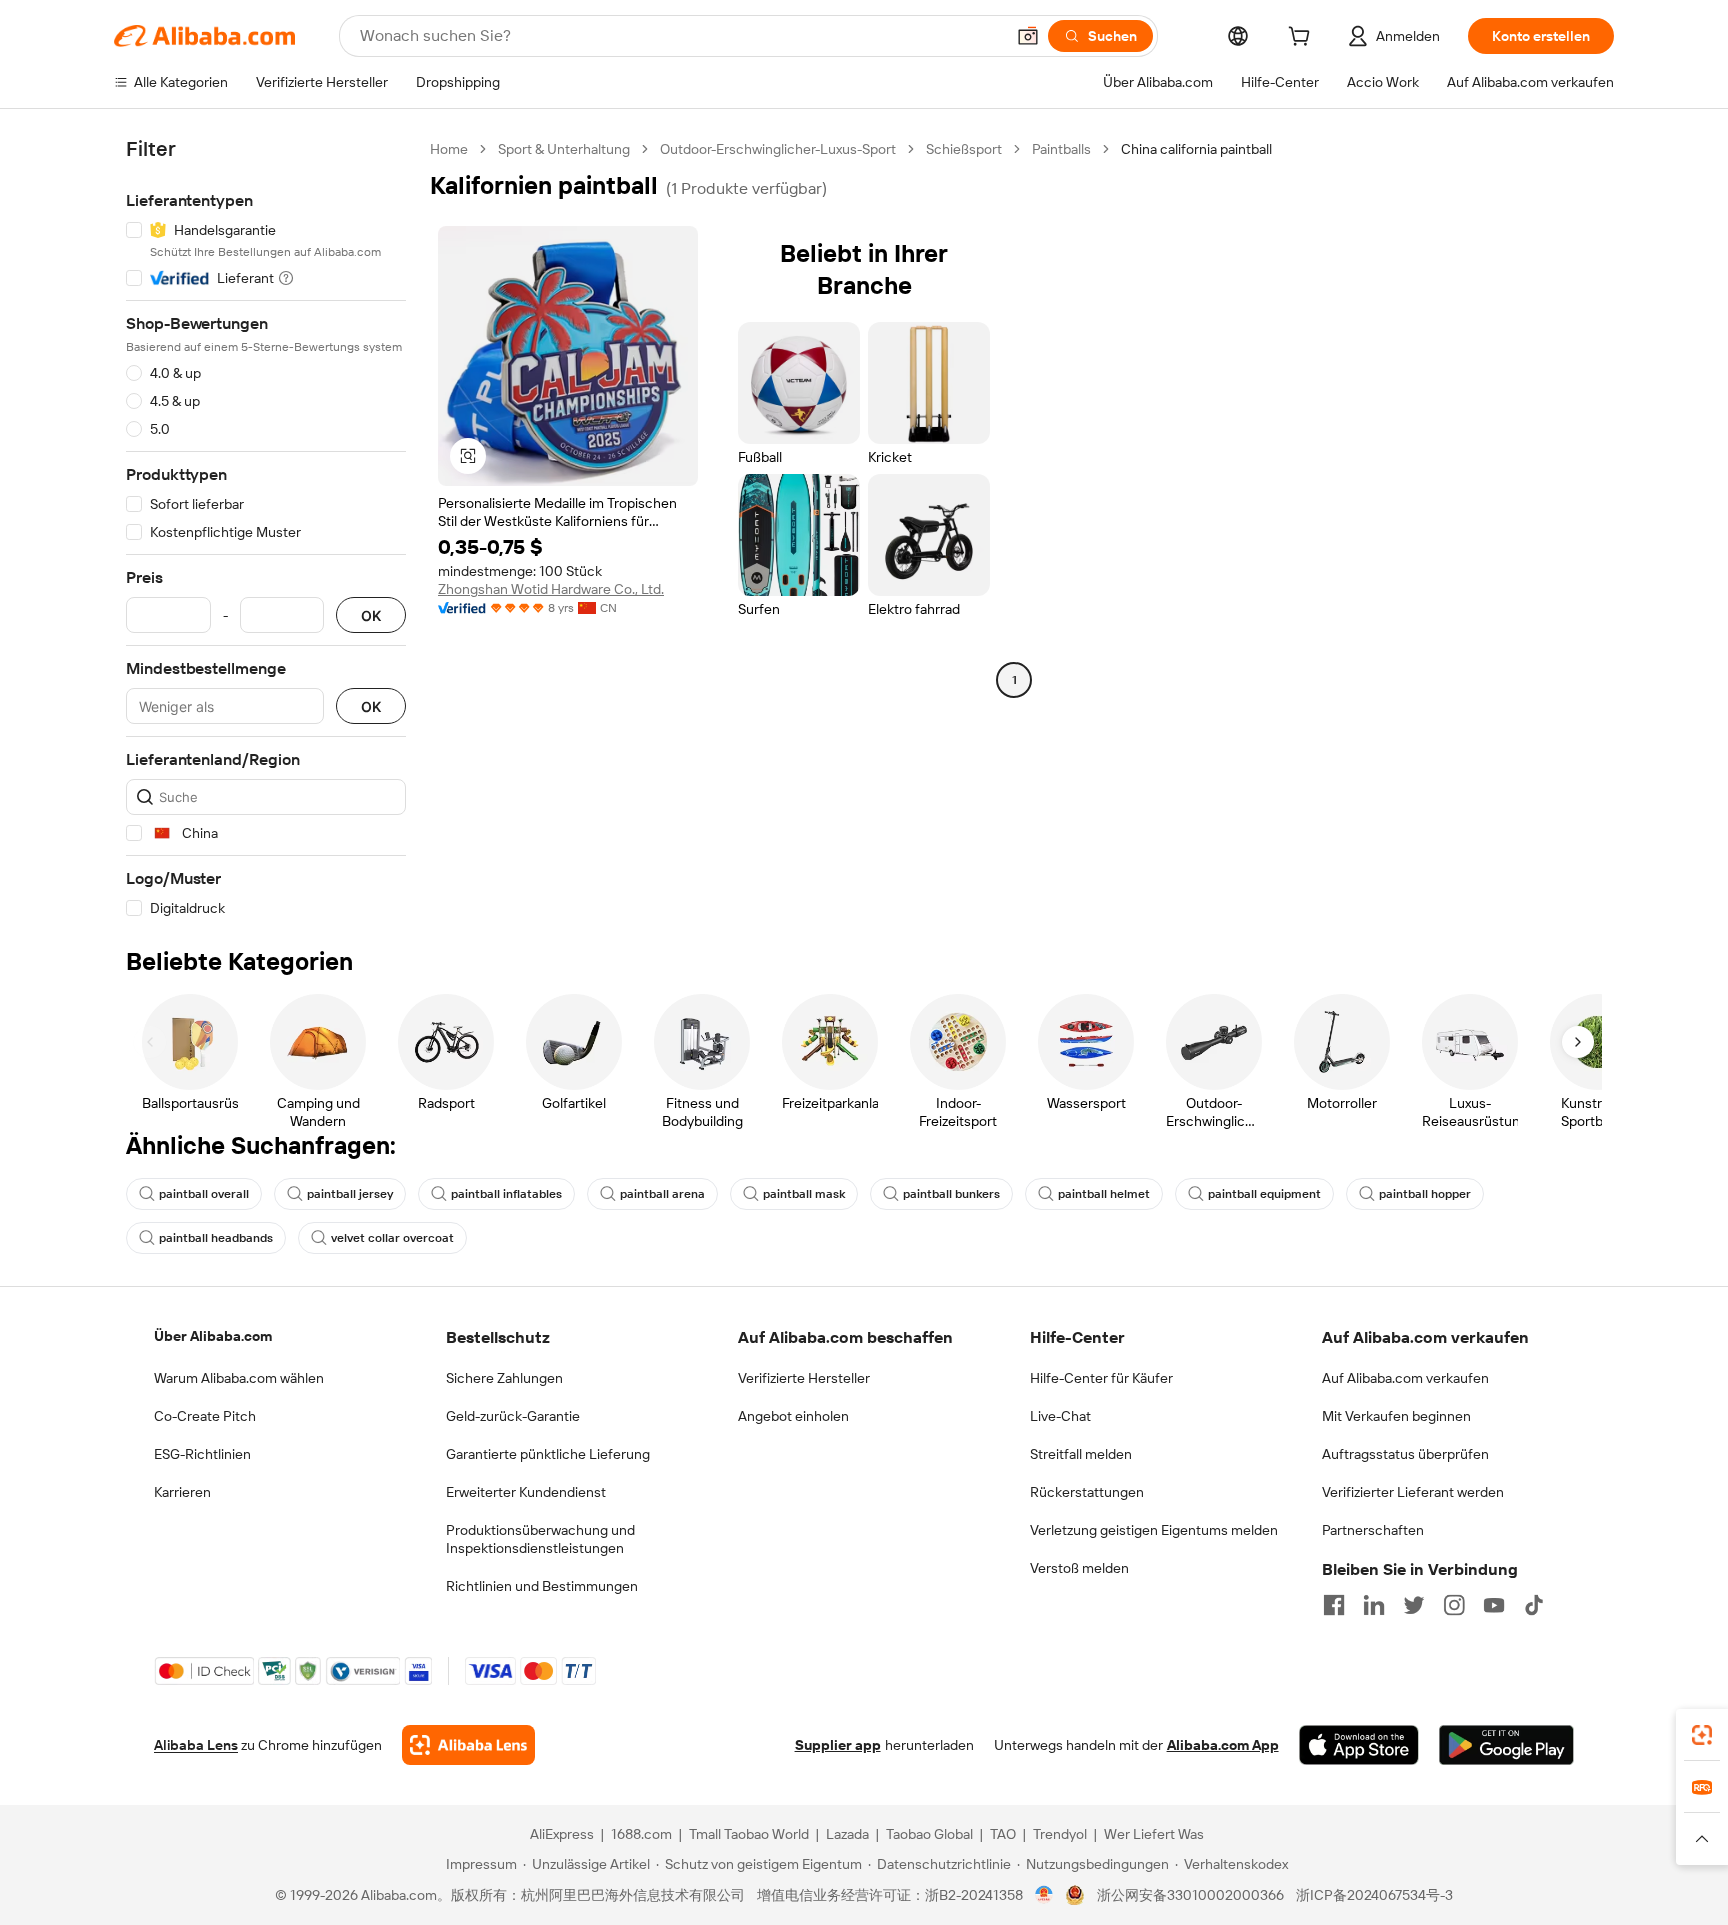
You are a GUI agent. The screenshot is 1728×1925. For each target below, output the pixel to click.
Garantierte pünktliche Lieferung (548, 1454)
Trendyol (1060, 1834)
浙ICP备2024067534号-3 (1374, 1895)
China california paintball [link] (1196, 149)
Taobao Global (929, 1834)
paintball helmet (1104, 1194)
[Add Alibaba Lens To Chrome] (468, 1745)
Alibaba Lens (196, 1745)
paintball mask (804, 1194)
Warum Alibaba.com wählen (239, 1378)
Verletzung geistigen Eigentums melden (1154, 1530)
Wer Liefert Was (1154, 1834)
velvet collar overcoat (392, 1238)
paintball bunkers (951, 1194)
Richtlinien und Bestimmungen (542, 1586)
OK (371, 615)
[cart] (1303, 39)
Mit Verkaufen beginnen (1396, 1416)
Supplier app (838, 1745)
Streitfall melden (1081, 1454)
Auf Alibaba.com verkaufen (1405, 1378)
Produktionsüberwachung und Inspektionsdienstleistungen (540, 1539)
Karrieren (182, 1492)
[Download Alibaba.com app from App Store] (1359, 1745)
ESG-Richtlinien (202, 1454)
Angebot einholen (793, 1416)
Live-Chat (1060, 1416)
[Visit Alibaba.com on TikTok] (1534, 1605)
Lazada (847, 1834)
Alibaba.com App (1223, 1745)
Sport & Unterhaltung (564, 149)
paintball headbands (216, 1238)
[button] (1028, 36)
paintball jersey (350, 1194)
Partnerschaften (1373, 1530)
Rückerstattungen (1087, 1492)
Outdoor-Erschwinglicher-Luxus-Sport (778, 149)
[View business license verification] (1044, 1895)
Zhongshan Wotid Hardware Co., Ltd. (551, 589)
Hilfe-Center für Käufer (1101, 1378)
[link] (1702, 1735)
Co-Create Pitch (205, 1416)
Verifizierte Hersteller (804, 1378)
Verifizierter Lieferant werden (1413, 1492)
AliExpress (562, 1834)
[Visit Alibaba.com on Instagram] (1454, 1605)
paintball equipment (1264, 1194)
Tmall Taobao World (749, 1834)
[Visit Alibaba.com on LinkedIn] (1374, 1605)
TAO (1003, 1834)
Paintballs (1061, 149)
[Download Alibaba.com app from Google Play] (1506, 1745)
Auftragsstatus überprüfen (1405, 1454)
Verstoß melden (1079, 1568)
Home (449, 149)
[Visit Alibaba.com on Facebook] (1334, 1605)
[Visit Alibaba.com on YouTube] (1494, 1605)
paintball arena (662, 1194)
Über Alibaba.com (213, 1336)
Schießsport (964, 149)
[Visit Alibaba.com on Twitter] (1414, 1605)
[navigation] (266, 529)
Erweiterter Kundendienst (526, 1492)
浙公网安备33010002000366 (1190, 1895)
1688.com (641, 1834)
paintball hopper (1425, 1194)
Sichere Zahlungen (504, 1378)
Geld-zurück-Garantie (513, 1416)
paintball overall (204, 1194)
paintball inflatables (506, 1194)
